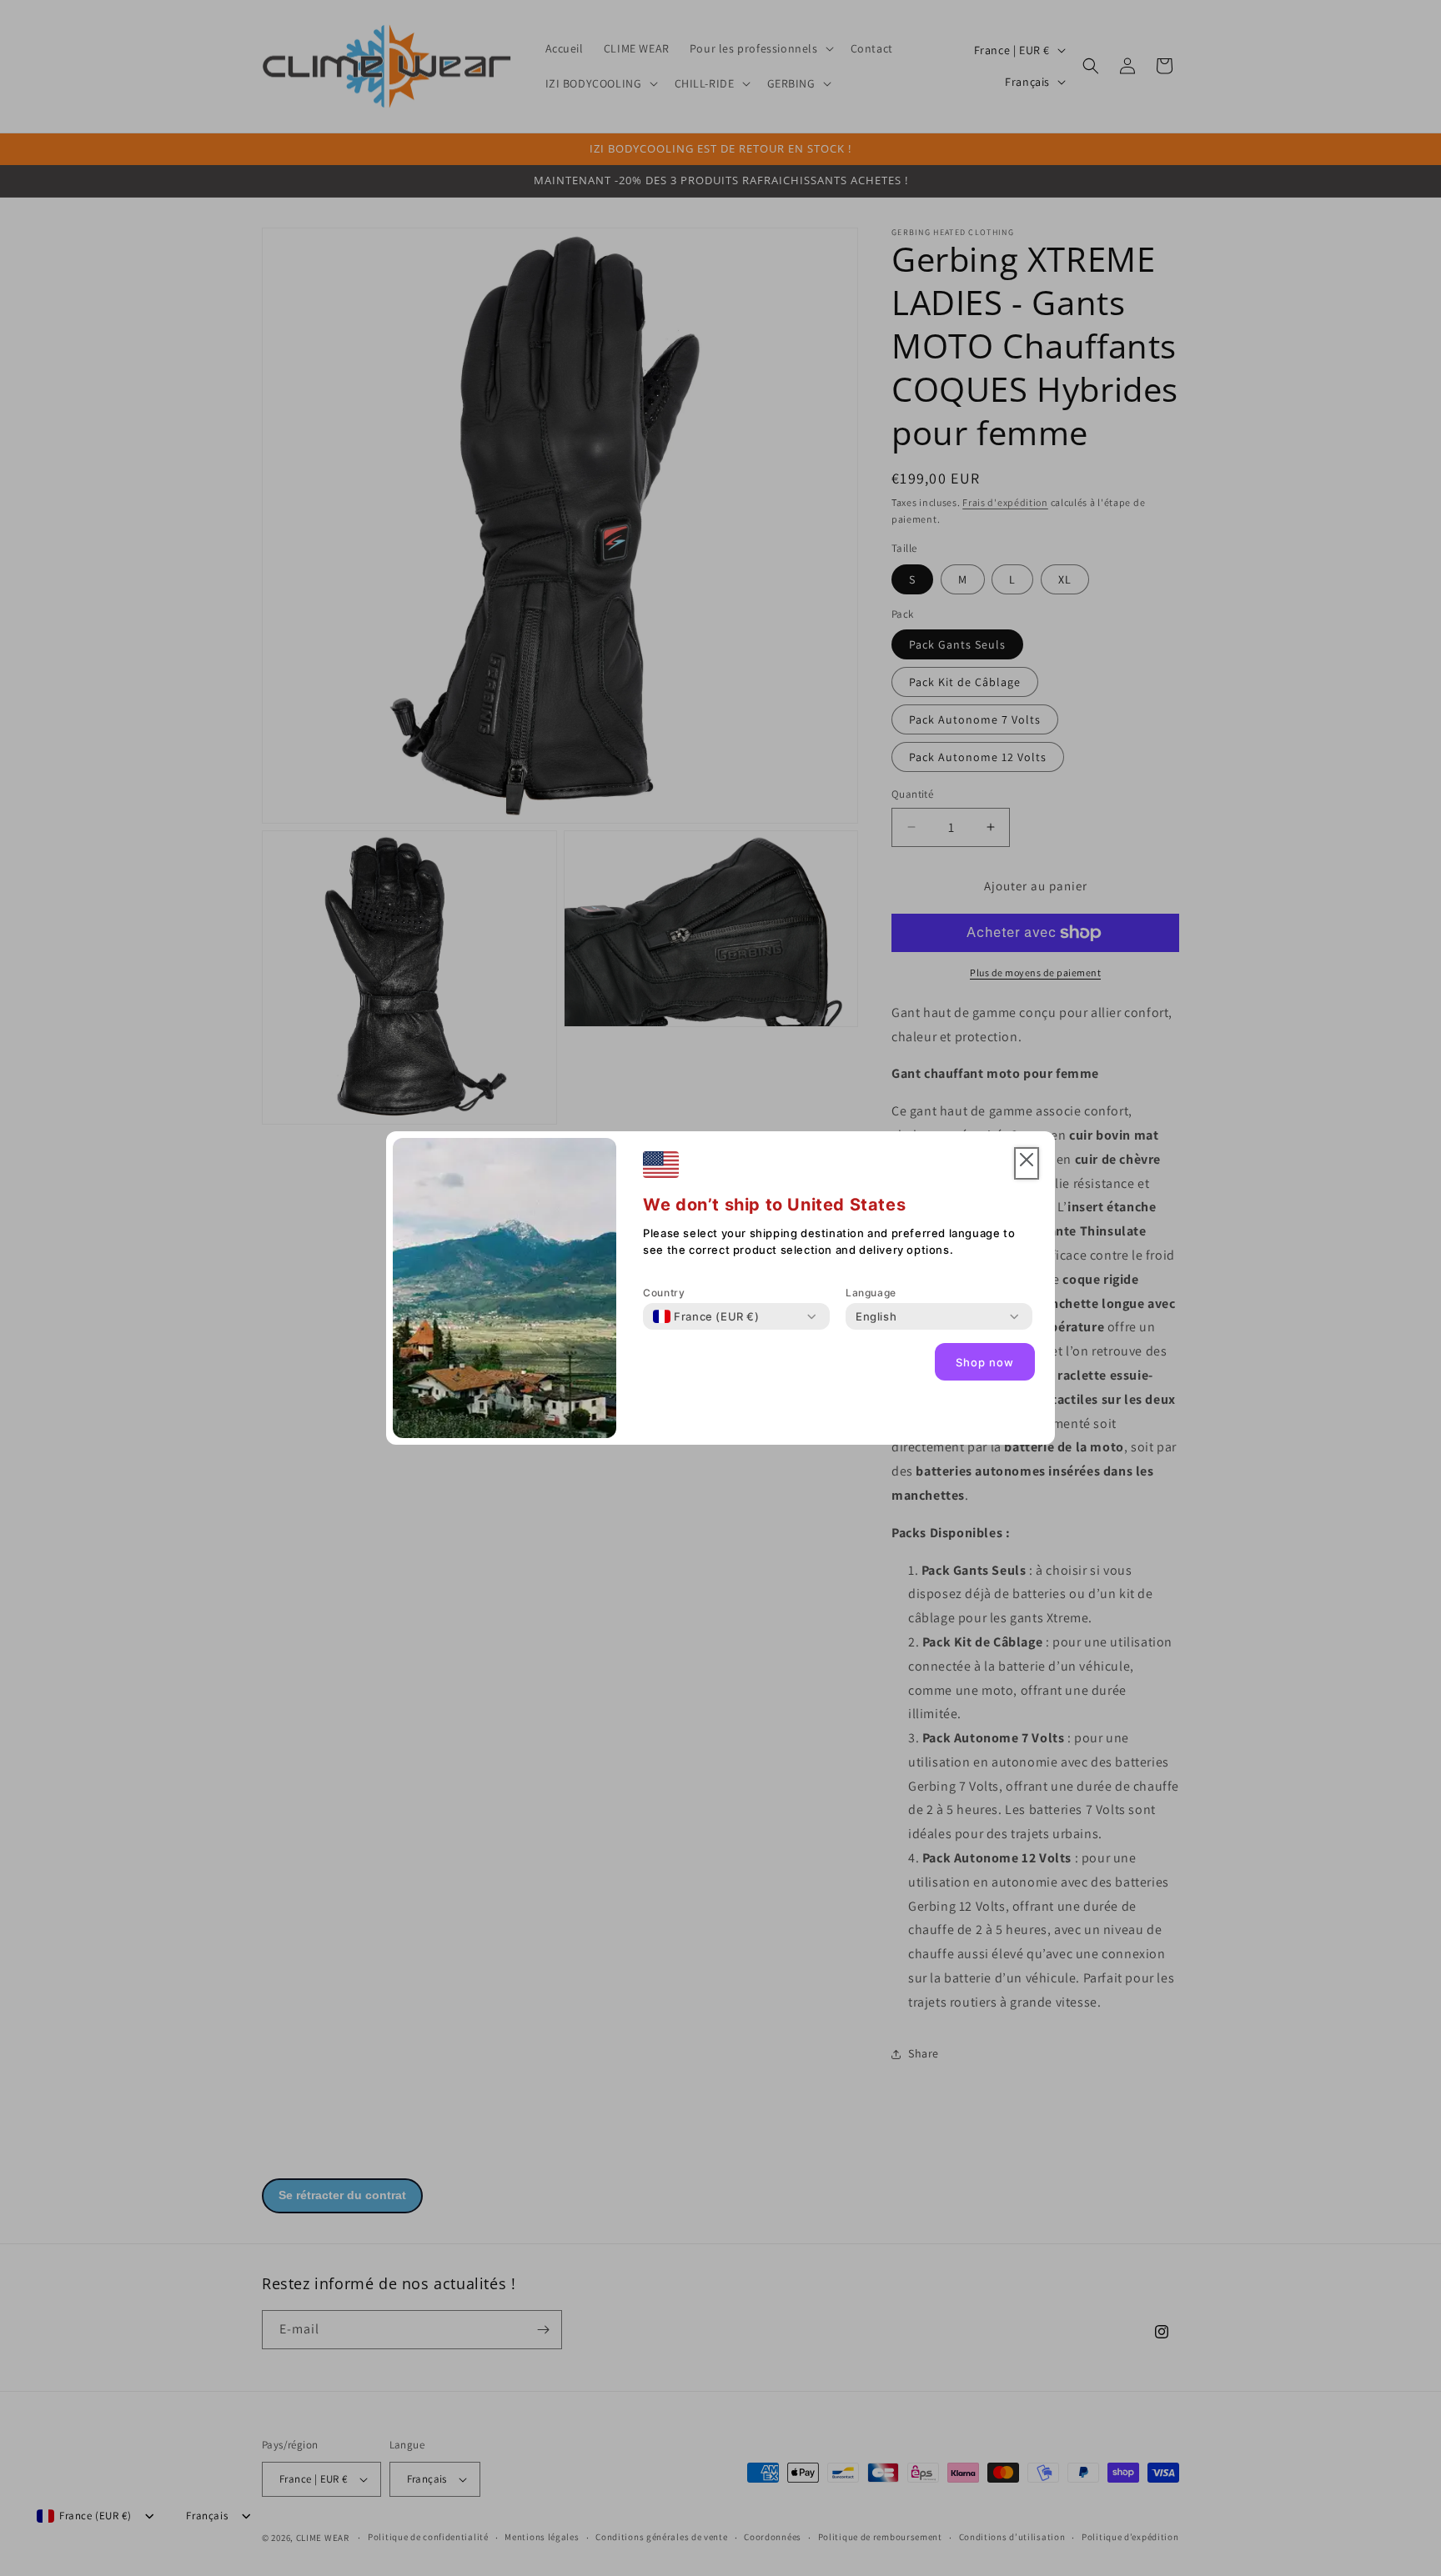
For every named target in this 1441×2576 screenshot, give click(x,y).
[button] (1027, 1163)
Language (871, 1293)
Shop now (985, 1362)
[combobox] (706, 1316)
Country (664, 1293)
